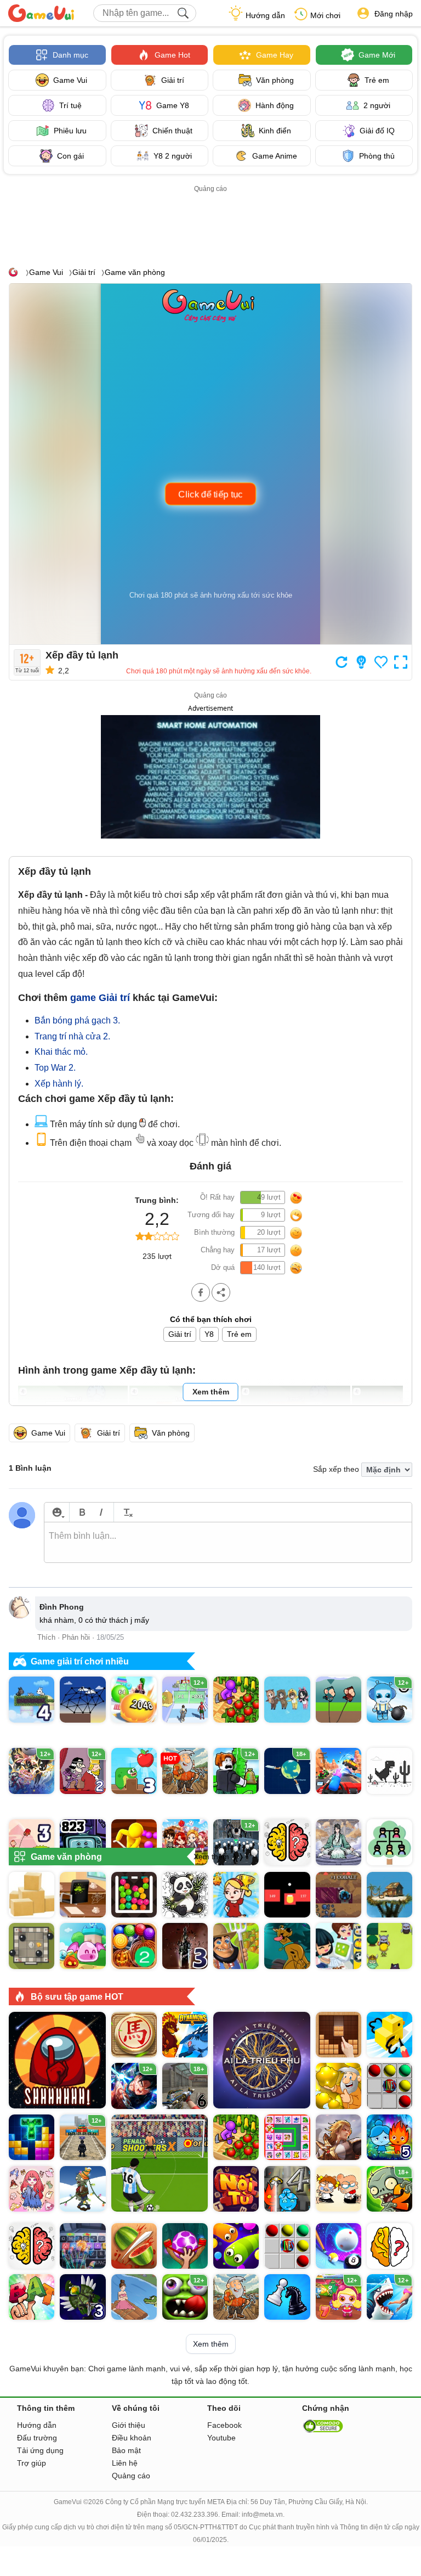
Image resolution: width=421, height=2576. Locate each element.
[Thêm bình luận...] (228, 1543)
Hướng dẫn (265, 15)
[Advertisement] (217, 220)
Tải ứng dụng (40, 2450)
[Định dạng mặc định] (126, 1512)
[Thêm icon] (57, 1512)
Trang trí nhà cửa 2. (72, 1036)
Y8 (209, 1334)
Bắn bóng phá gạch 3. (77, 1020)
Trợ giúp (32, 2463)
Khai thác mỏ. (61, 1052)
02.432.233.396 (195, 2515)
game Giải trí (100, 998)
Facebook (224, 2425)
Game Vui (46, 272)
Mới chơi (325, 15)
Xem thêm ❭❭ (219, 1857)
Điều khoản (132, 2438)
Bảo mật (126, 2450)
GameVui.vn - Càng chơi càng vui (41, 13)
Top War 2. (55, 1068)
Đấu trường (37, 2438)
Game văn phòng (135, 272)
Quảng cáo (131, 2476)
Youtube (221, 2438)
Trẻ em (239, 1334)
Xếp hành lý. (59, 1084)
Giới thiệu (129, 2425)
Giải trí (84, 272)
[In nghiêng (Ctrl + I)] (101, 1512)
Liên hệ (125, 2463)
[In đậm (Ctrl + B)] (82, 1512)
